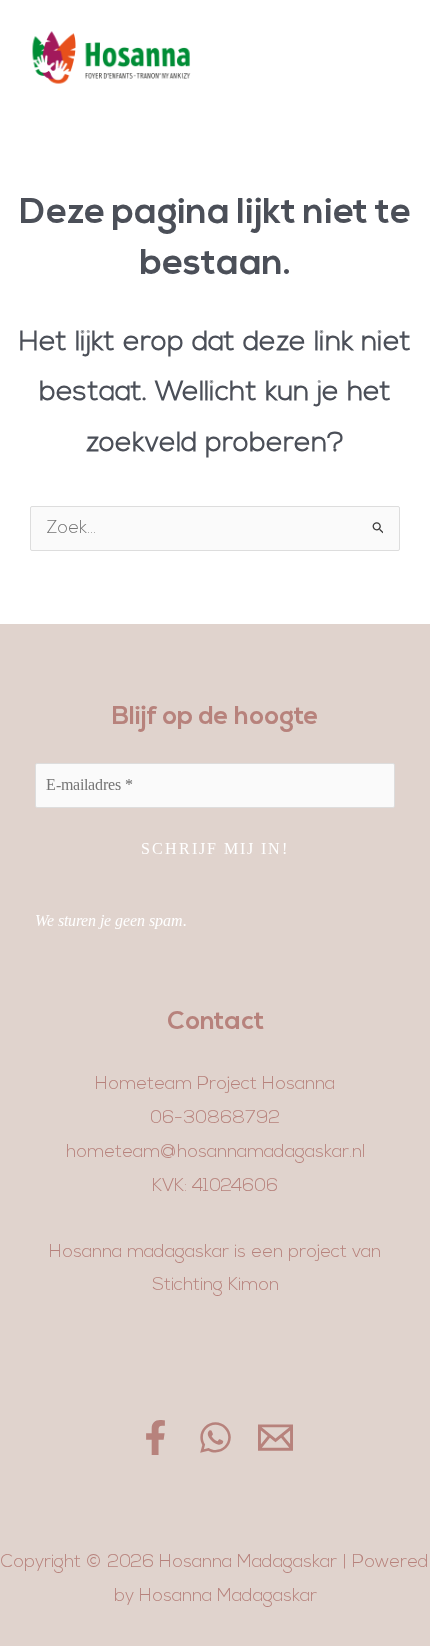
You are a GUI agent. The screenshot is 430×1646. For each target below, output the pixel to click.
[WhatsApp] (215, 1437)
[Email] (275, 1437)
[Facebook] (155, 1437)
